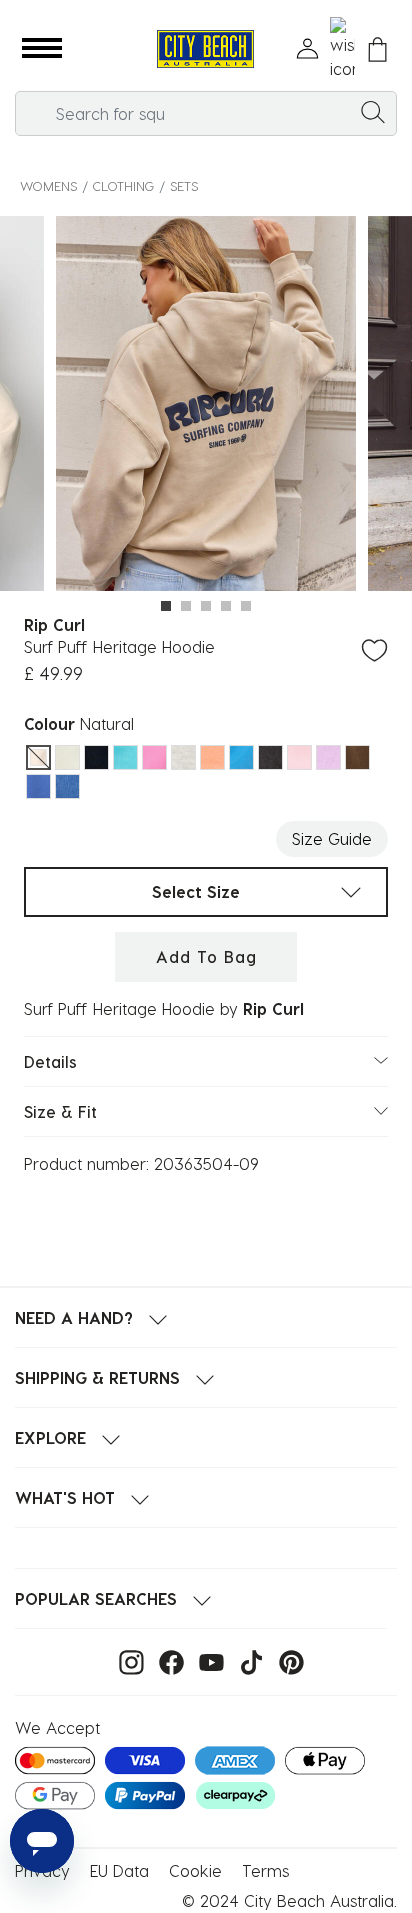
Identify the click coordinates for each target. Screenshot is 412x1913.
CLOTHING (123, 185)
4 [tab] (226, 606)
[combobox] (206, 113)
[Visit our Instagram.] (126, 1660)
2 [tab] (186, 606)
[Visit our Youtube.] (206, 1660)
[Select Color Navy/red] (67, 786)
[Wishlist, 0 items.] (342, 49)
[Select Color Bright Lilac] (328, 757)
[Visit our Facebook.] (166, 1660)
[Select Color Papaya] (212, 757)
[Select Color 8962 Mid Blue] (38, 786)
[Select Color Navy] (96, 757)
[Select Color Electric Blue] (125, 757)
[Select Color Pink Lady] (299, 757)
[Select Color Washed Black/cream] (270, 757)
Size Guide (332, 838)
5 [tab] (246, 606)
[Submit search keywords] (373, 111)
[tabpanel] (206, 406)
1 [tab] (166, 606)
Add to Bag (206, 956)
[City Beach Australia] (205, 49)
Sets (184, 185)
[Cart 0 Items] (377, 49)
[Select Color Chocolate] (357, 757)
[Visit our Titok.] (246, 1660)
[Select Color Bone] (67, 757)
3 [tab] (206, 606)
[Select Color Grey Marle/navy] (183, 757)
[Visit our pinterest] (286, 1660)
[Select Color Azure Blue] (241, 757)
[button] (42, 49)
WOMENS (48, 185)
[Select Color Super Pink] (154, 757)
